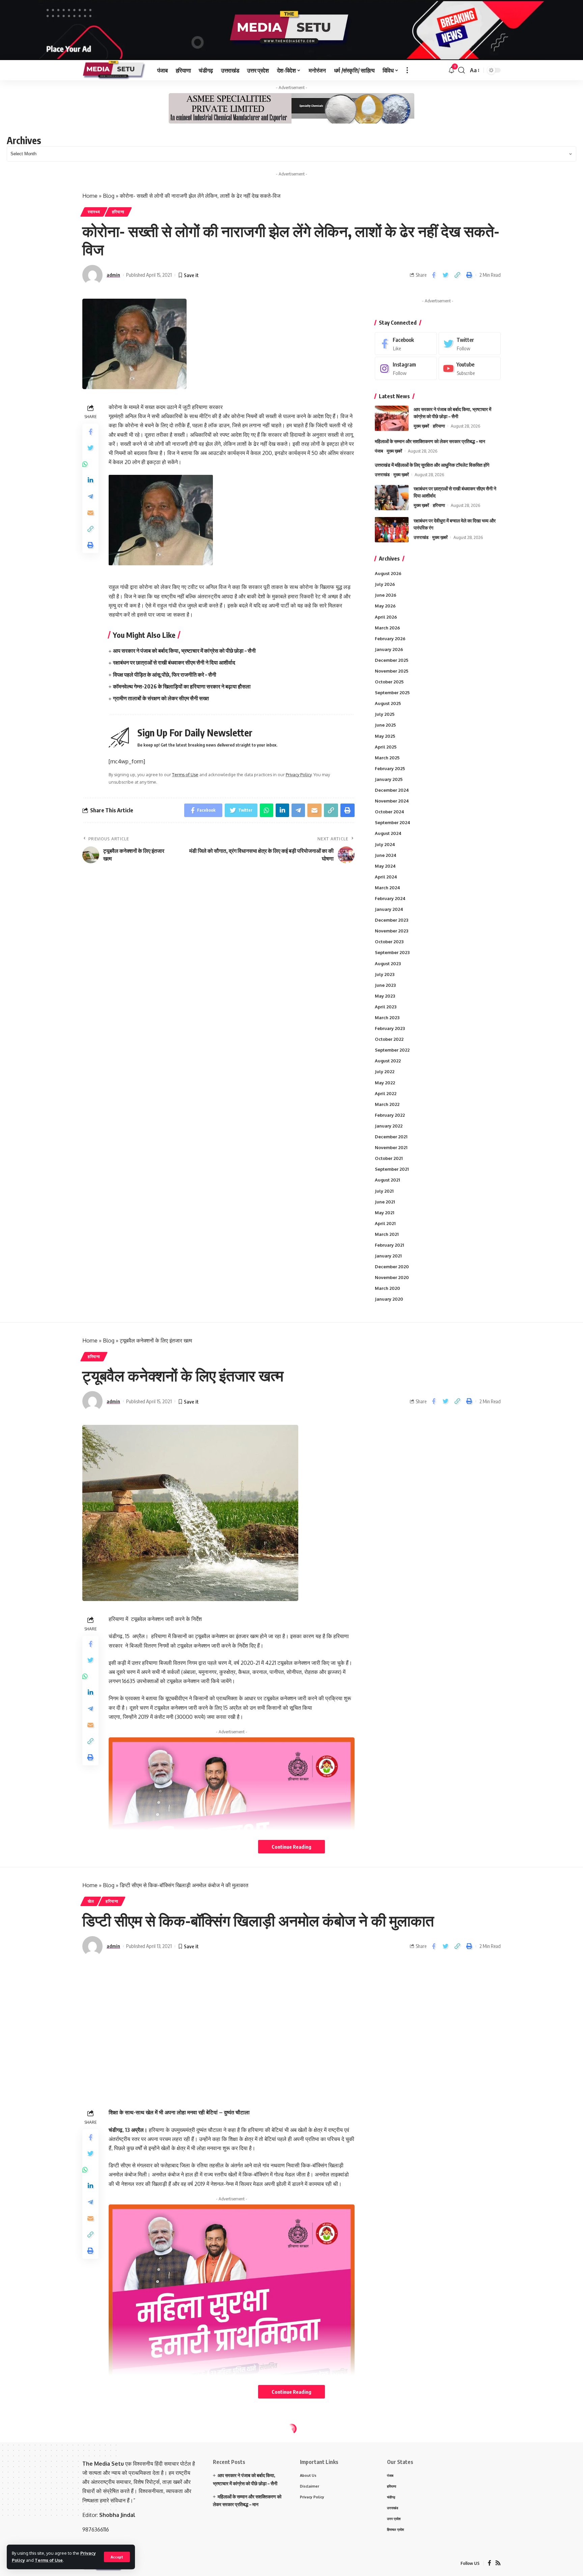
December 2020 (392, 1267)
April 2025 (386, 747)
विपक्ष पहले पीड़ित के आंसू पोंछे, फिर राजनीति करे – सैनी (165, 675)
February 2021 (389, 1245)
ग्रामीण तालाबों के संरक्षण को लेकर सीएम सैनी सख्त (161, 698)
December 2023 (392, 920)
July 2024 (385, 844)
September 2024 (393, 822)
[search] (462, 70)
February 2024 (390, 898)
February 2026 (390, 639)
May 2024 (385, 866)
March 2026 (387, 628)
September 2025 (392, 693)
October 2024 (390, 812)
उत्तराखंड (382, 474)
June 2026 (386, 595)
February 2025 (390, 768)
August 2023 (388, 964)
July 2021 (384, 1191)
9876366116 (96, 2529)
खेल (91, 1901)
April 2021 (385, 1223)
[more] (407, 70)
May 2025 (385, 736)
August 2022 (388, 1061)
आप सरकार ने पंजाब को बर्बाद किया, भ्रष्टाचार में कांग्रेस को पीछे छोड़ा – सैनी (184, 651)
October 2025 (389, 682)
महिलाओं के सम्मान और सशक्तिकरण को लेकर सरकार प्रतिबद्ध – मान (430, 441)
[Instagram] (406, 368)
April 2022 (386, 1093)
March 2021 (387, 1234)
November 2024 (392, 801)
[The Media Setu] (114, 70)
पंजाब (379, 451)
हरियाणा (118, 212)
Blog (109, 196)
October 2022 (389, 1039)
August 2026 (388, 573)
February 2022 (390, 1115)
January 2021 (388, 1256)
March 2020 (387, 1288)
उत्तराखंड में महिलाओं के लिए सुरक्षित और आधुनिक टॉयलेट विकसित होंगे (432, 465)
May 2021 (384, 1213)
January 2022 (389, 1126)
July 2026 (385, 584)
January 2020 (389, 1299)
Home (90, 196)
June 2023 (385, 985)
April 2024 (386, 877)
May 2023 (385, 996)
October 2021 (389, 1158)
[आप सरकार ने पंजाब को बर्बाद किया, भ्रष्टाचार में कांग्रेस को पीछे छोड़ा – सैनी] (392, 418)
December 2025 (392, 660)
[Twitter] (470, 344)
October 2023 (389, 942)
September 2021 (392, 1169)
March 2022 (387, 1104)
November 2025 (392, 671)
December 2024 (392, 790)
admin (113, 275)
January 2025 (389, 779)
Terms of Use (49, 2560)
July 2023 (385, 974)
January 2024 (389, 909)
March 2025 (387, 758)
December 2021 (391, 1137)
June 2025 (385, 725)
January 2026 (389, 649)
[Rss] (498, 2563)
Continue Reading (291, 1847)
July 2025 (385, 714)
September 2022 (392, 1050)
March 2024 (387, 888)
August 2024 (388, 833)
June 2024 (386, 855)
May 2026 (385, 606)
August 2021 (387, 1180)
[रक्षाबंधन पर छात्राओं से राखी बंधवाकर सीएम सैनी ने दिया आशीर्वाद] (392, 498)
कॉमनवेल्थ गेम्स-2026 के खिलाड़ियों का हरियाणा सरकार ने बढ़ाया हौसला (182, 686)
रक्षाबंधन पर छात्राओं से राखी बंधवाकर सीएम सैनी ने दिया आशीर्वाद (174, 662)
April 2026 (386, 617)
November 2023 (392, 931)
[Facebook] (406, 344)
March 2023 (387, 1018)
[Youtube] (470, 368)
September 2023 (392, 952)
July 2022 (385, 1072)
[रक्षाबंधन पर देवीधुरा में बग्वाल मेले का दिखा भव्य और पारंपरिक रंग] (392, 530)
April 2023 (386, 1007)
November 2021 (391, 1147)
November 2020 (392, 1277)
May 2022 (385, 1083)
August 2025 (388, 703)
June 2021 (385, 1202)
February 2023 (390, 1028)
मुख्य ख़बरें (421, 426)
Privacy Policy (299, 775)
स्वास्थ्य (94, 212)
